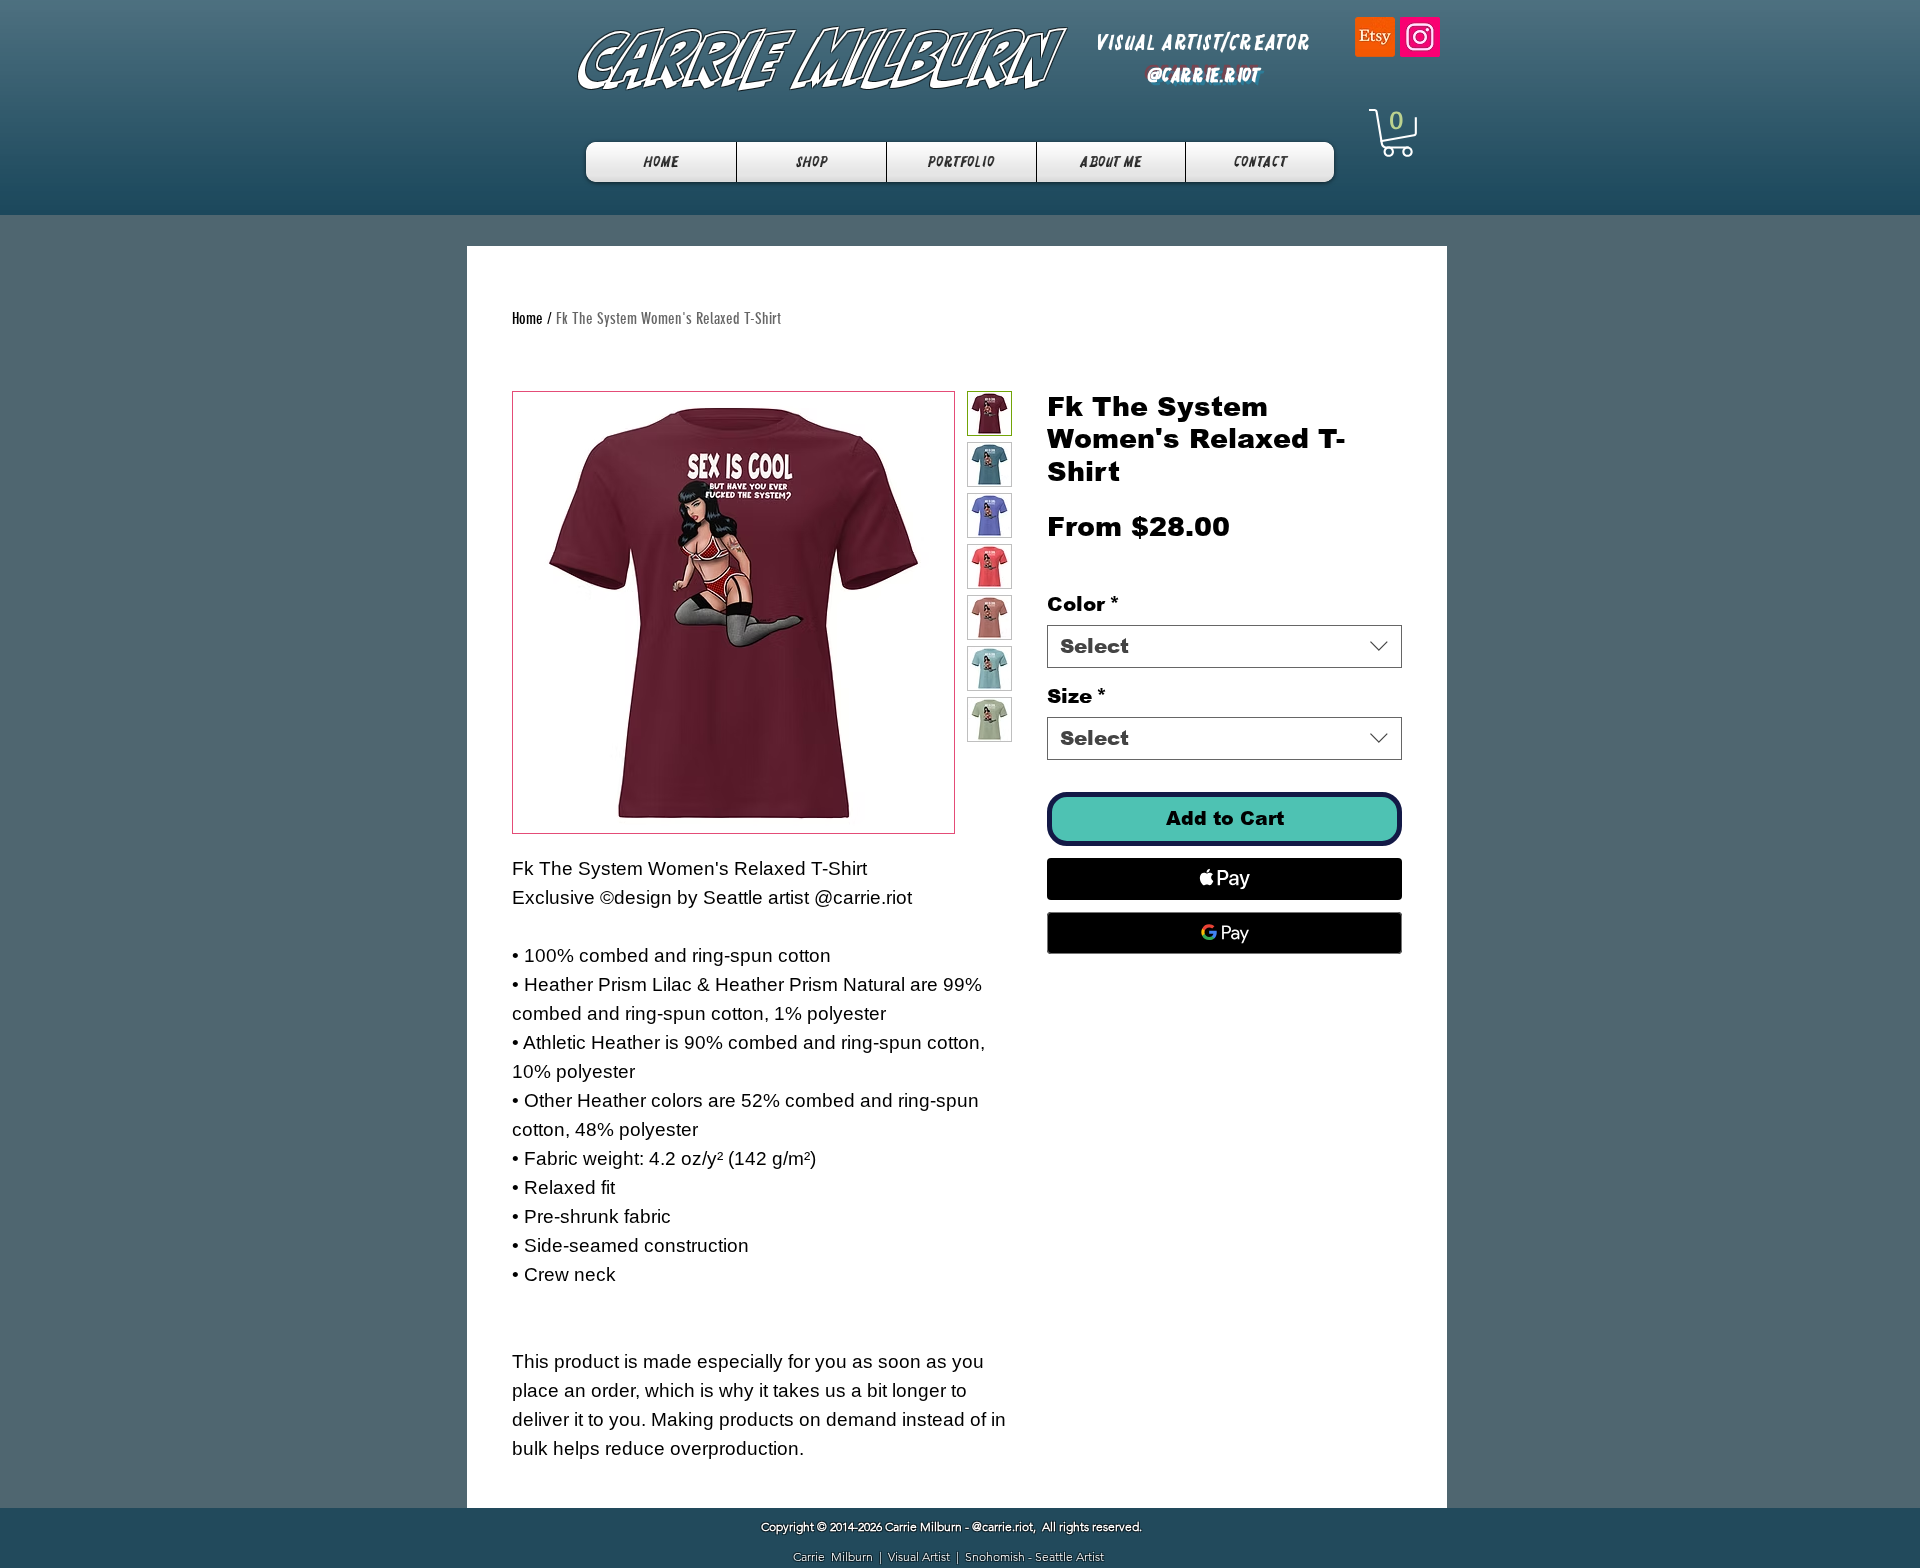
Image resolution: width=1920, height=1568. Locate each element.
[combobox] (1224, 646)
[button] (1397, 133)
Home (527, 318)
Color (1083, 604)
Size (1077, 696)
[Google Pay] (1224, 933)
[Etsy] (1375, 37)
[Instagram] (1420, 37)
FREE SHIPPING (1080, 561)
